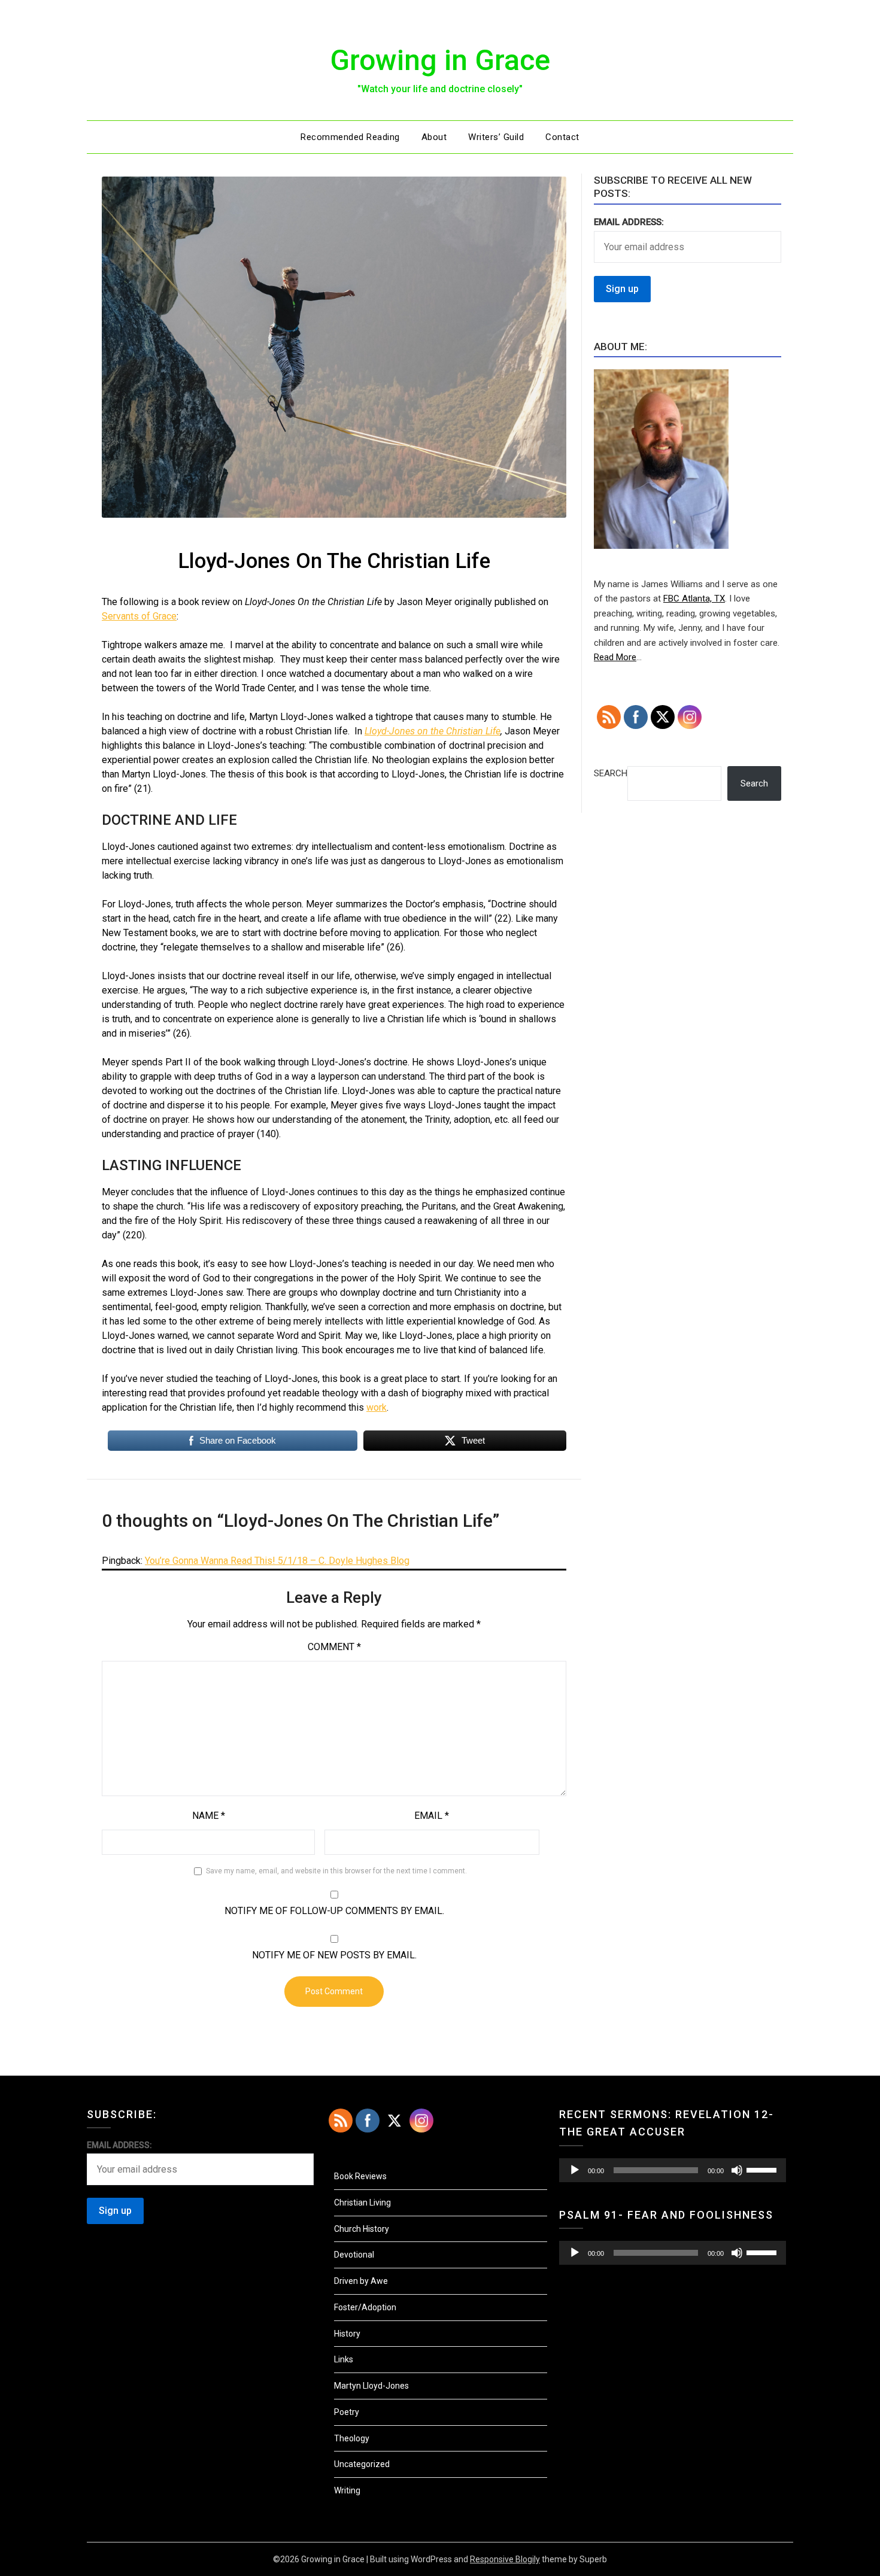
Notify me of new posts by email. (334, 1955)
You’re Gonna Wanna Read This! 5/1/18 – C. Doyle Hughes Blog (277, 1561)
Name (209, 1816)
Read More (615, 657)
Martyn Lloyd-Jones (371, 2386)
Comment (334, 1647)
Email (432, 1816)
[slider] (763, 2169)
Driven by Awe (361, 2281)
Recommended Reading (350, 137)
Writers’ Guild (496, 137)
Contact (562, 137)
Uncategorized (362, 2464)
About (434, 137)
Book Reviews (360, 2176)
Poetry (347, 2412)
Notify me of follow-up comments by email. (334, 1911)
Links (344, 2359)
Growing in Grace (440, 60)
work (377, 1407)
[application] (673, 2170)
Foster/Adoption (365, 2307)
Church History (362, 2229)
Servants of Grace (139, 616)
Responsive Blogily (505, 2559)
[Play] (575, 2170)
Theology (352, 2438)
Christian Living (362, 2203)
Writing (347, 2490)
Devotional (354, 2255)
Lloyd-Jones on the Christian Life (433, 731)
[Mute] (737, 2170)
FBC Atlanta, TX (694, 599)
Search (611, 773)
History (347, 2334)
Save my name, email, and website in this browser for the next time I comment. (336, 1871)
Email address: (629, 222)
